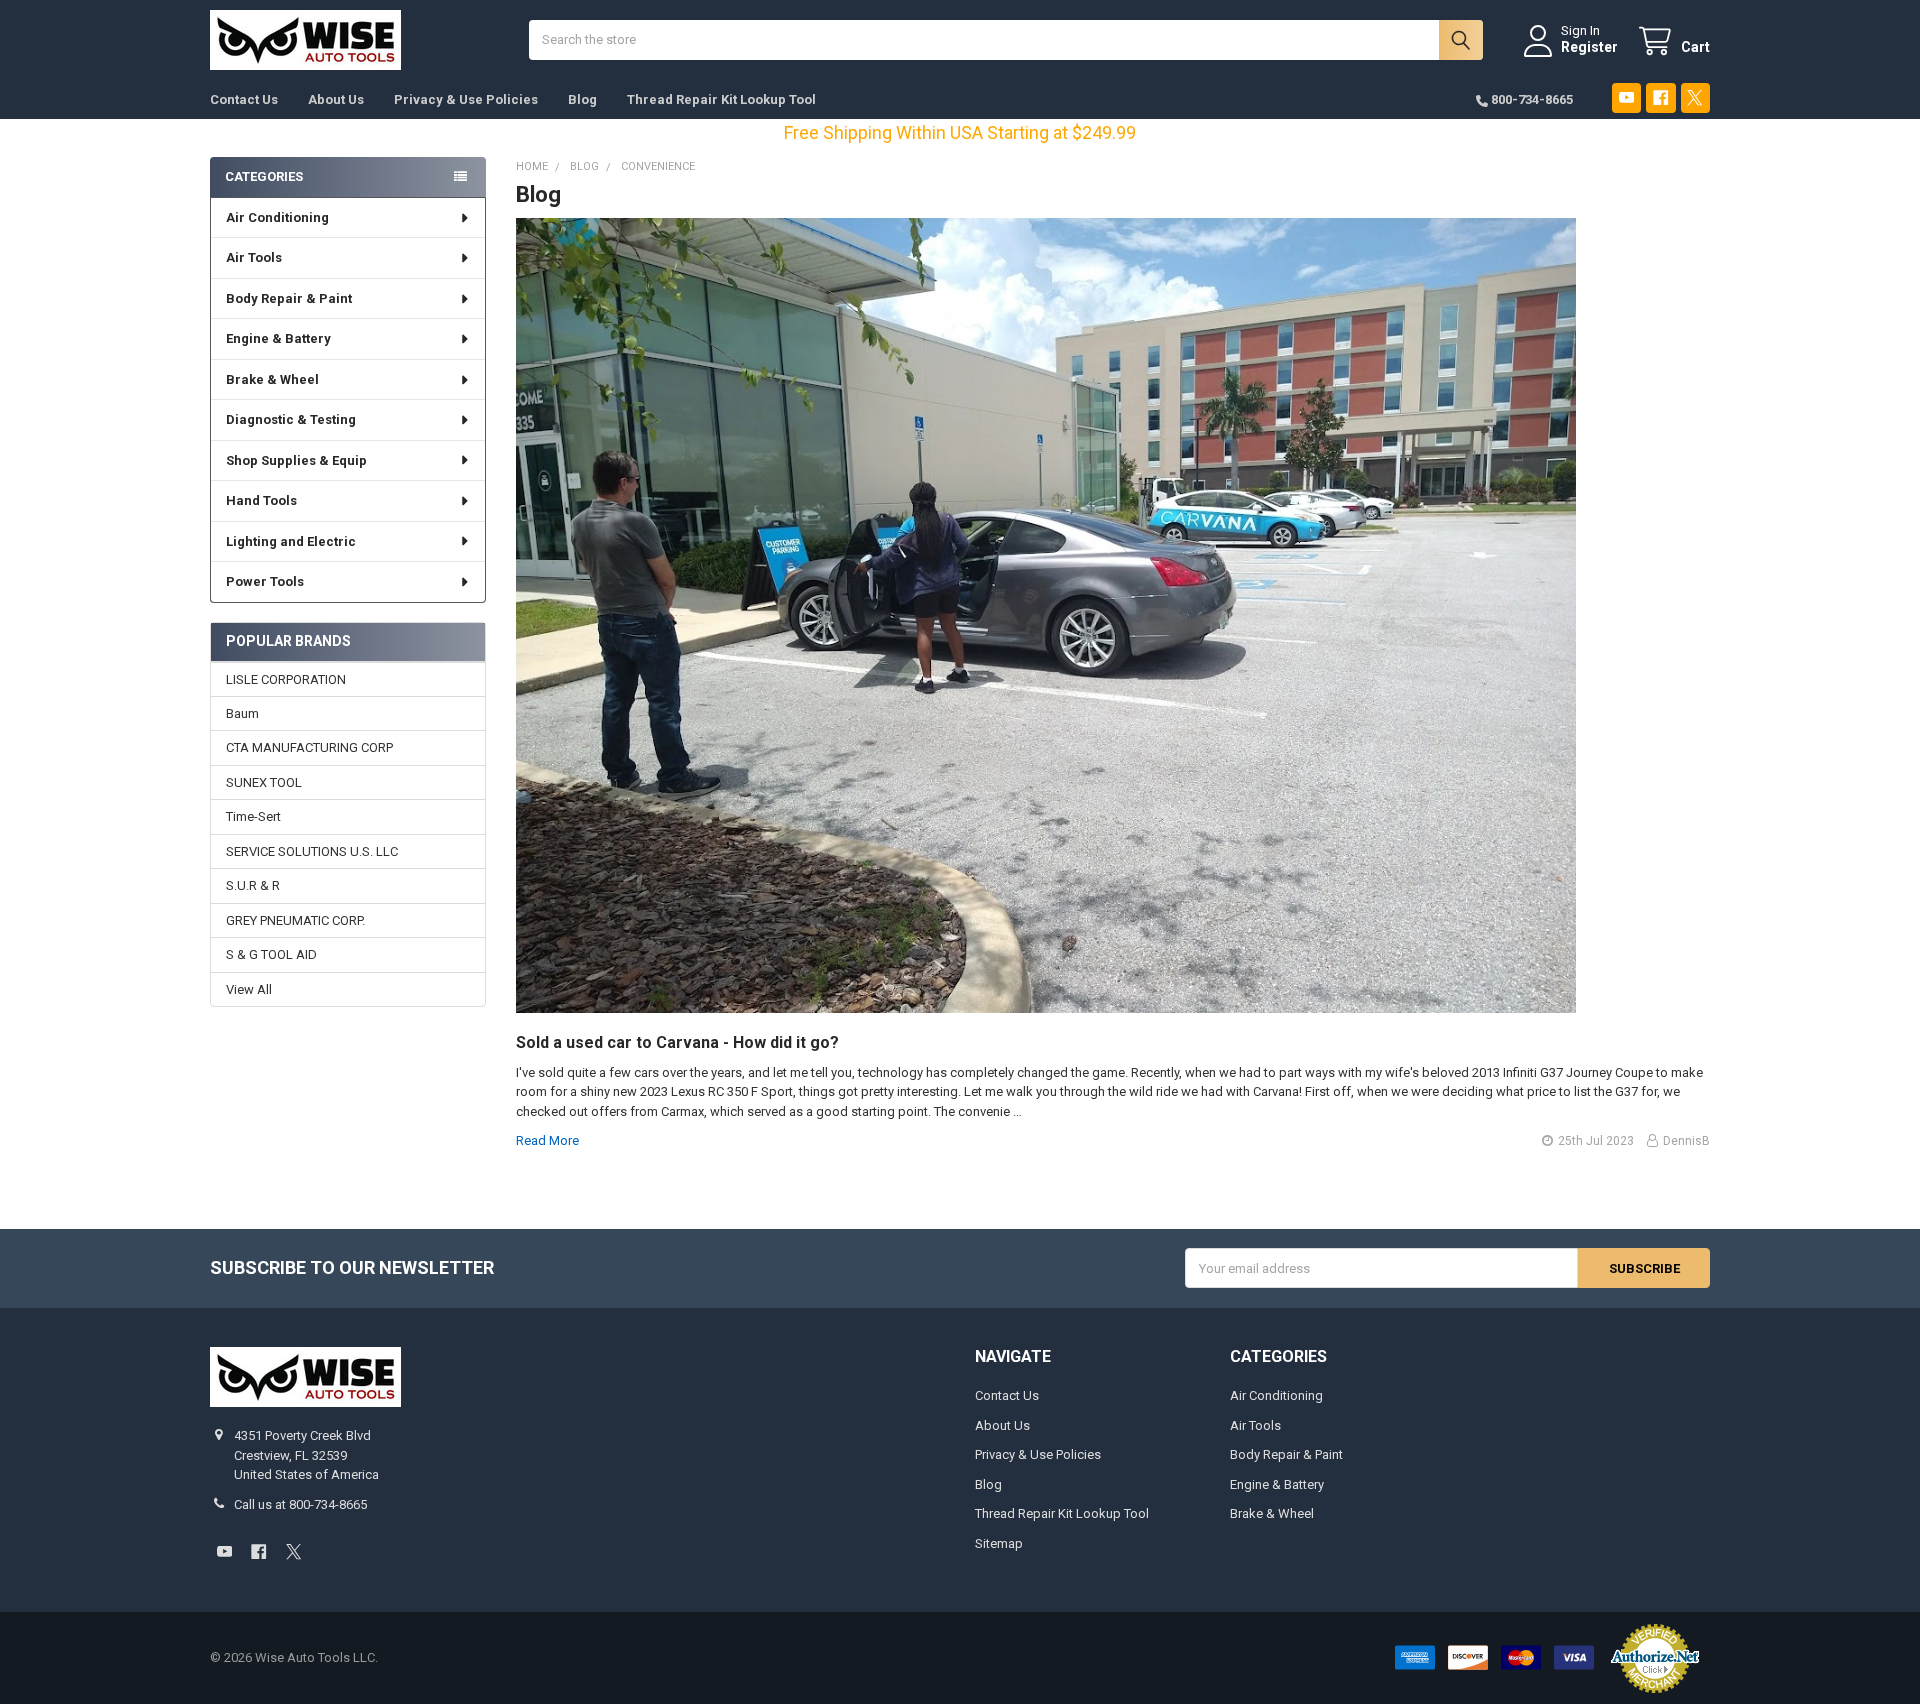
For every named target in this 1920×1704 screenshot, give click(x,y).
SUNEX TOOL (264, 782)
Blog (582, 99)
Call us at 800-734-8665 (300, 1504)
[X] (1695, 97)
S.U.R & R (253, 885)
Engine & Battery (278, 338)
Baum (242, 713)
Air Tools (254, 257)
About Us (336, 99)
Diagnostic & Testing (291, 419)
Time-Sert (253, 816)
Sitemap (999, 1543)
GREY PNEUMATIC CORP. (295, 920)
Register (1589, 47)
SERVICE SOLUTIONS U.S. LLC (312, 851)
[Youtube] (1626, 97)
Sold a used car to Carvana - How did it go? (677, 1042)
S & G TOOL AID (271, 954)
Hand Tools (261, 500)
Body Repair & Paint (289, 298)
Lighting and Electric (291, 541)
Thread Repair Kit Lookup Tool (721, 99)
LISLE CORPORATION (286, 679)
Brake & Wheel (272, 379)
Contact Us (244, 99)
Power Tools (265, 581)
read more (547, 1140)
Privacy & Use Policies (466, 99)
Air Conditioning (277, 217)
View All (249, 989)
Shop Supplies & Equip (296, 460)
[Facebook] (1660, 97)
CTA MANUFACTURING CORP (309, 747)
